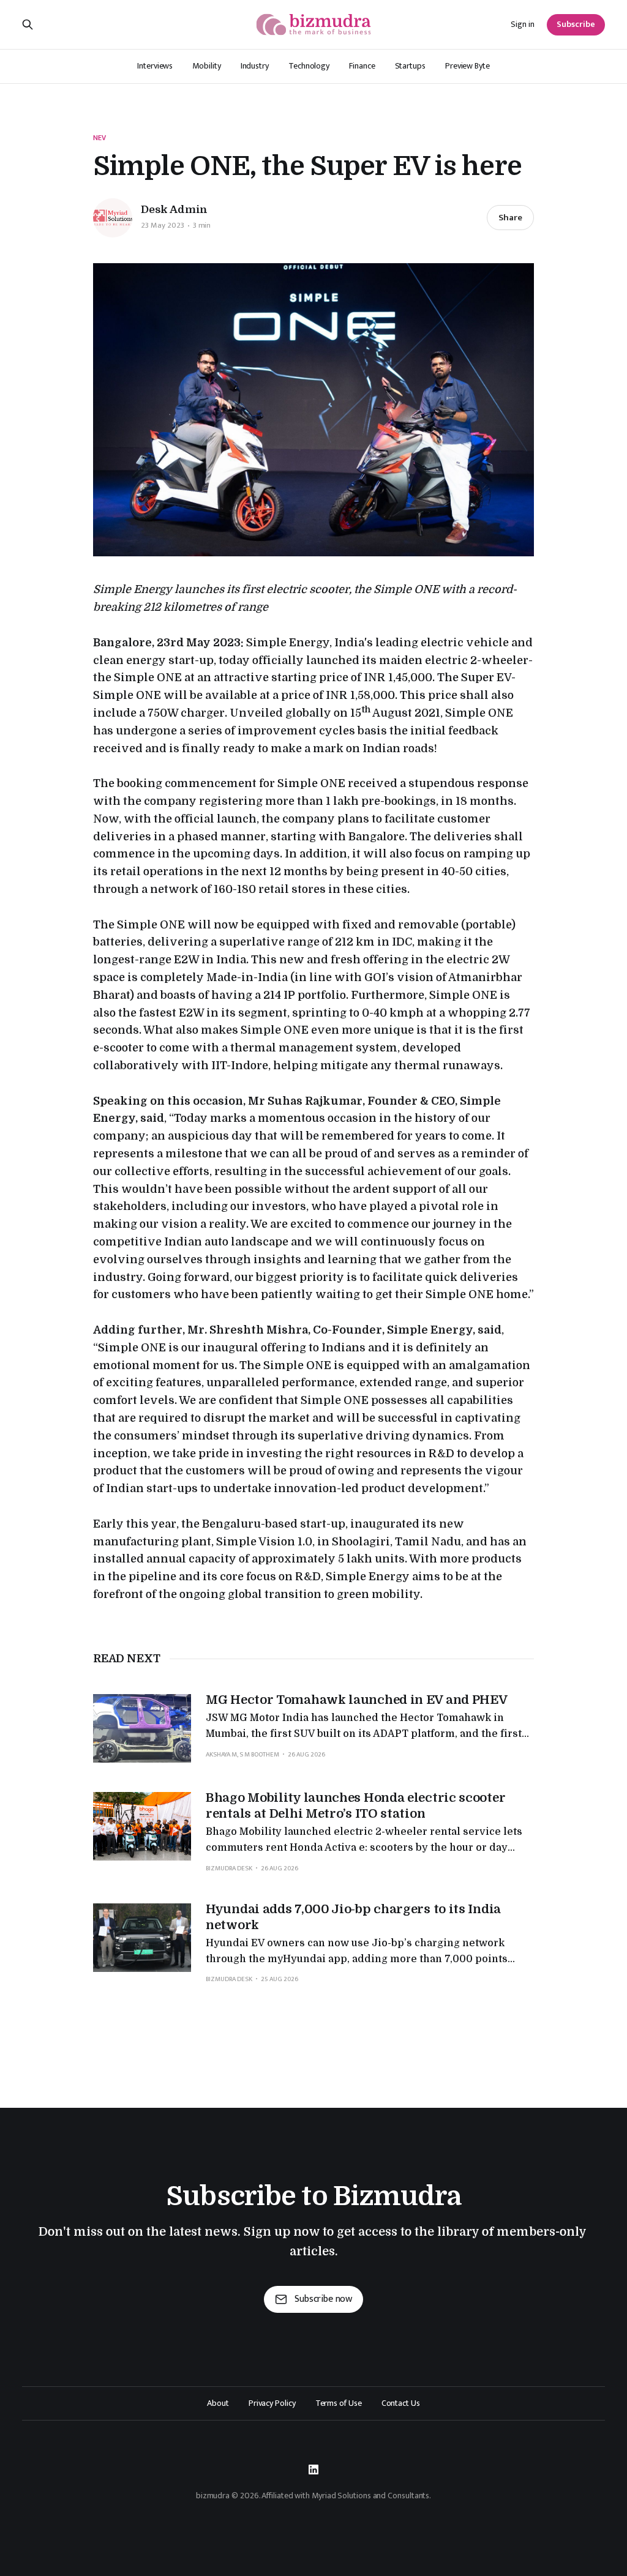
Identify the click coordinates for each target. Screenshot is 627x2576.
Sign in (523, 24)
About (218, 2403)
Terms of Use (339, 2403)
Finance (362, 66)
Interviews (155, 66)
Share (510, 218)
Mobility (206, 66)
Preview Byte (467, 66)
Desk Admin (174, 210)
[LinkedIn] (313, 2470)
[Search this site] (28, 24)
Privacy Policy (272, 2403)
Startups (410, 66)
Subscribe (576, 24)
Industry (255, 66)
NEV (99, 138)
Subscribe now (323, 2299)
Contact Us (401, 2403)
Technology (309, 66)
